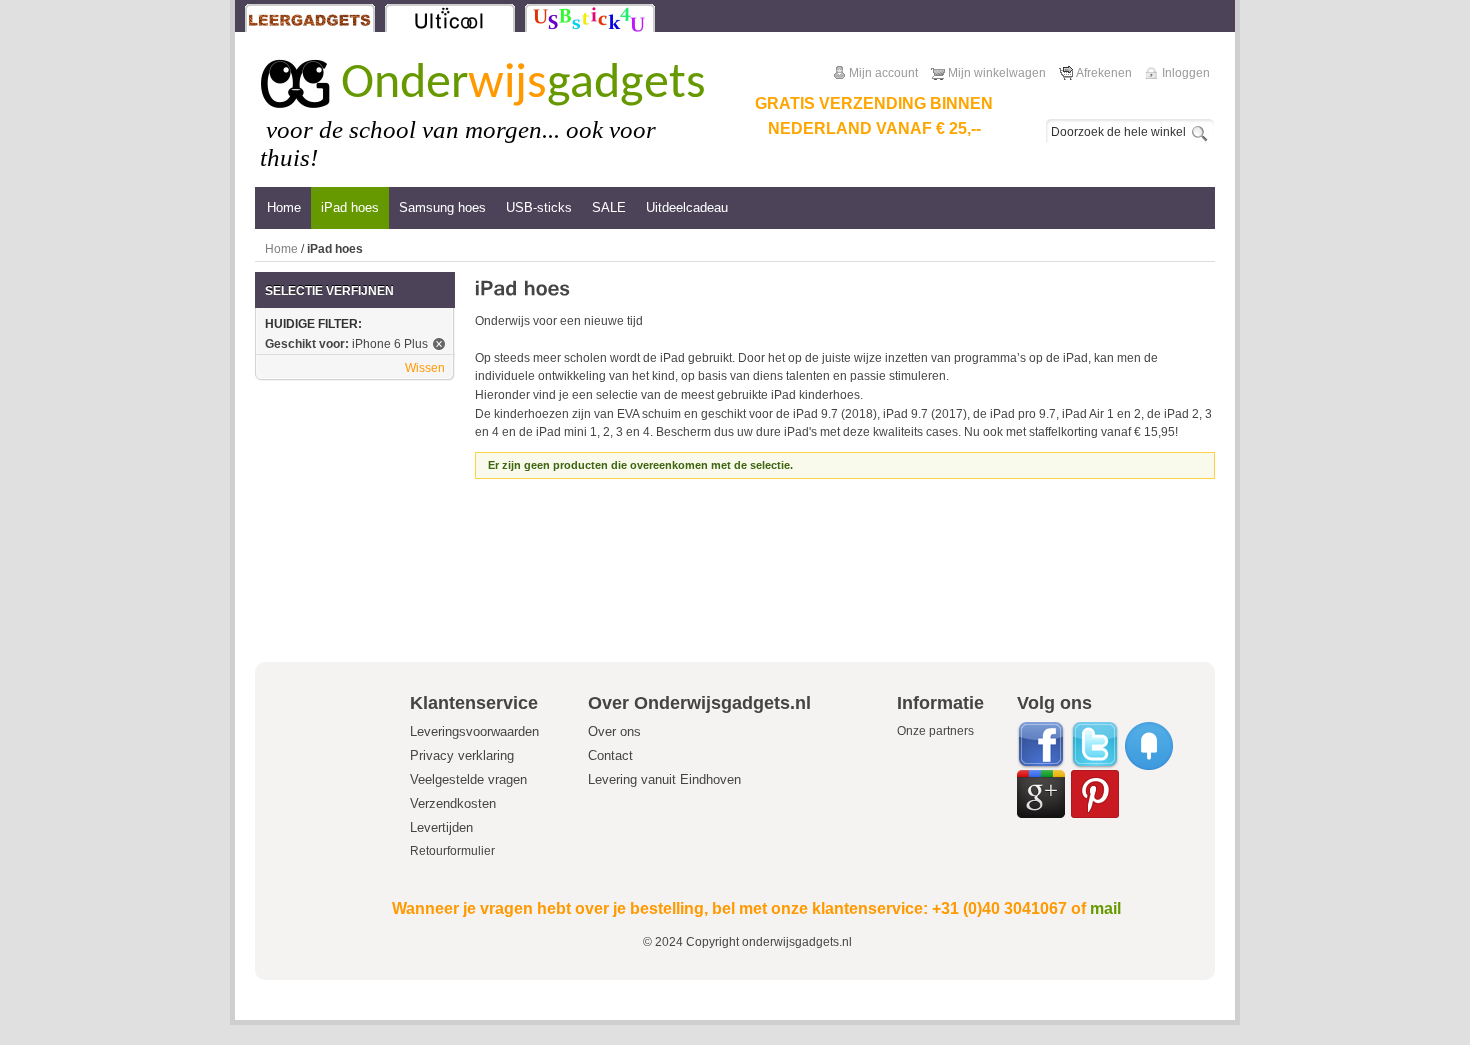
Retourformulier (452, 851)
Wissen (425, 368)
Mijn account (883, 73)
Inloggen (1186, 73)
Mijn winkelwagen (997, 73)
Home (281, 249)
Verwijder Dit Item (439, 344)
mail (1105, 908)
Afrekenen (1104, 73)
